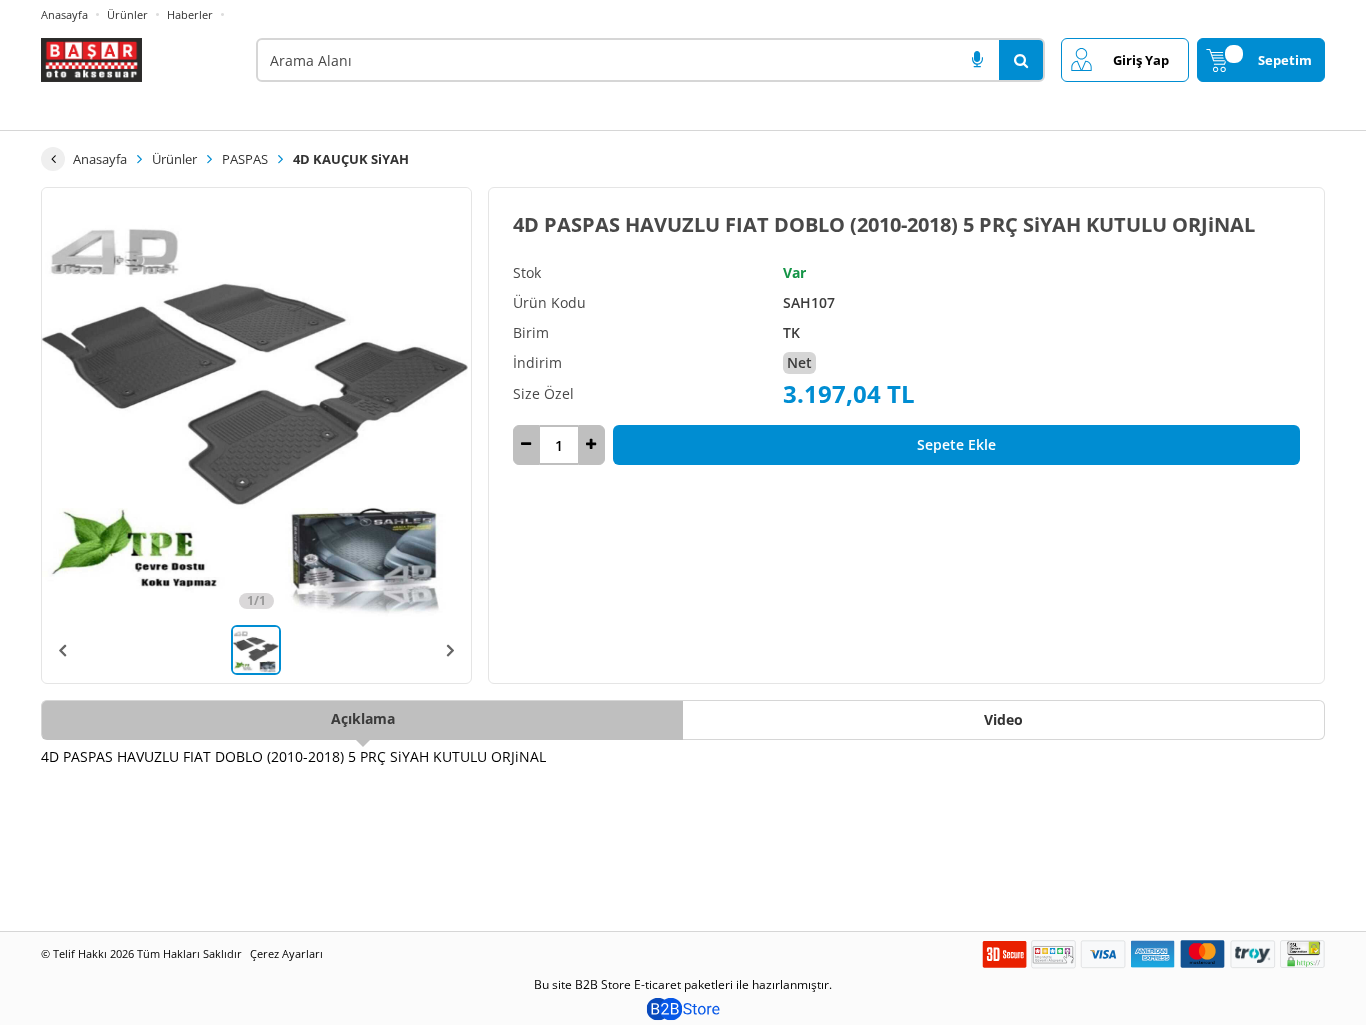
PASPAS (245, 159)
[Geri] (53, 159)
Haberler (190, 15)
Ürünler (127, 14)
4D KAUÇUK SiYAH (351, 159)
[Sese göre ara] (977, 60)
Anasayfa (64, 14)
